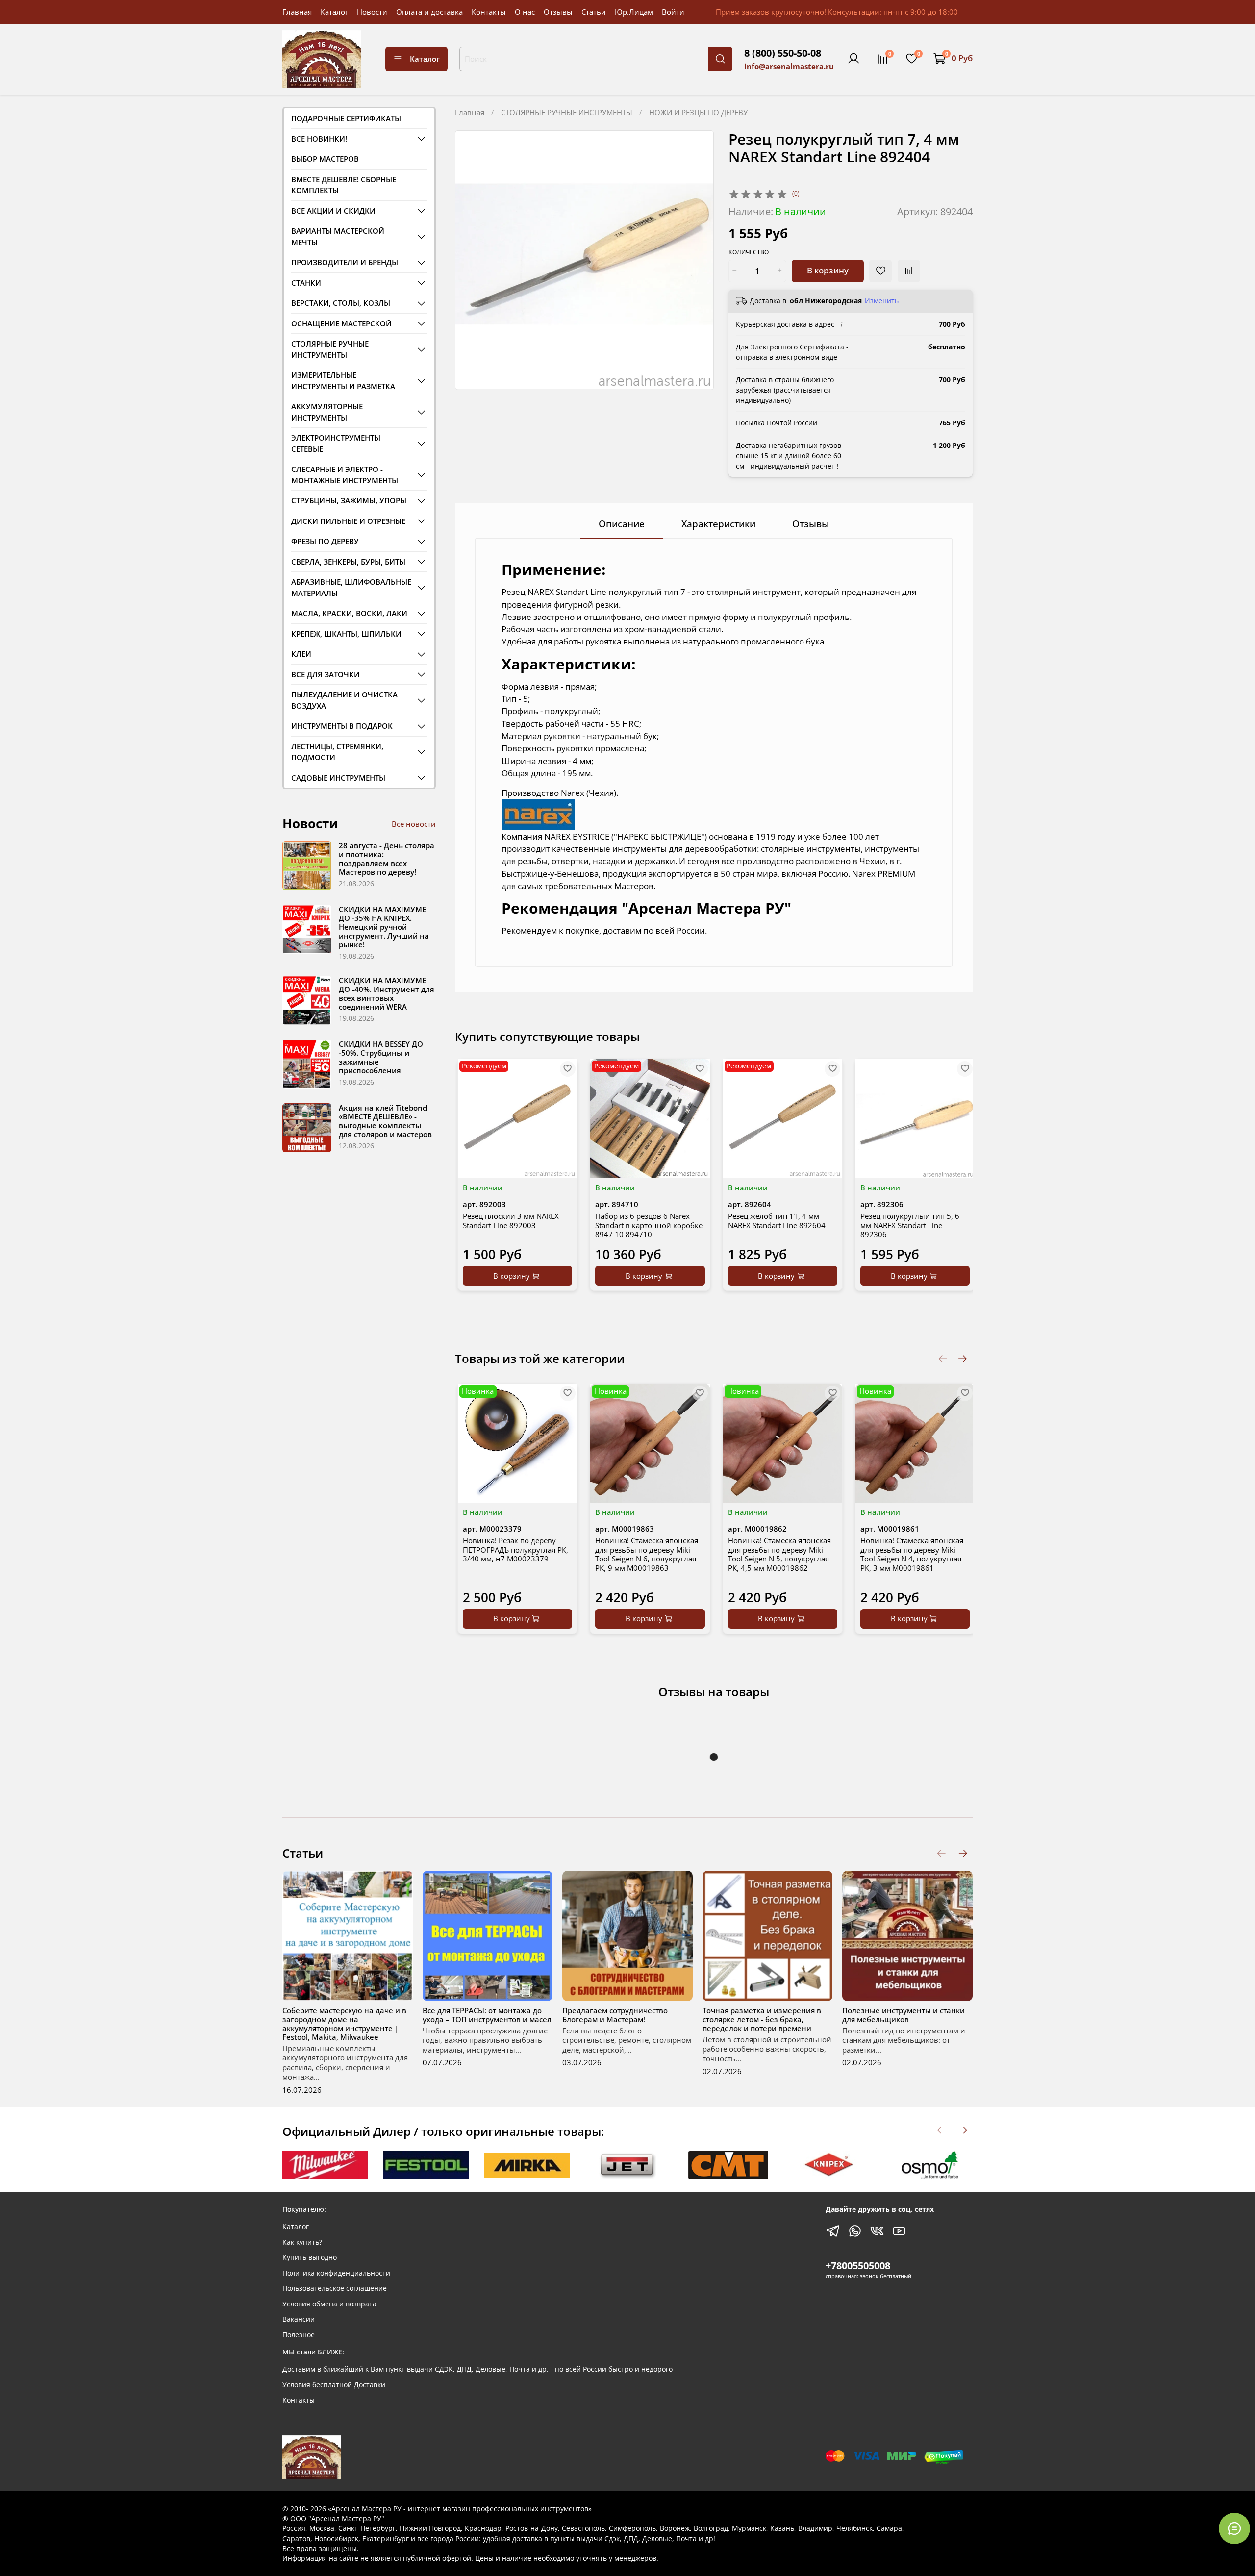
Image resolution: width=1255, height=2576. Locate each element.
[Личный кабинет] (853, 59)
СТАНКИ (306, 283)
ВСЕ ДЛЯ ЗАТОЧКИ (326, 674)
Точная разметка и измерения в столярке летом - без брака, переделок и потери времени (762, 2019)
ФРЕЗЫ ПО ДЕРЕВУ (325, 541)
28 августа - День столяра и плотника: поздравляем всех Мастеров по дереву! (387, 859)
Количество (749, 253)
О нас (525, 12)
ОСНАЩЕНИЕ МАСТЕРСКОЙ (341, 323)
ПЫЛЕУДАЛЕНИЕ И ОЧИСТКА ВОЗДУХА (344, 700)
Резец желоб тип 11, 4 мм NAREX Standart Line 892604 (777, 1221)
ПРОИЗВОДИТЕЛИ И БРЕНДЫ (345, 262)
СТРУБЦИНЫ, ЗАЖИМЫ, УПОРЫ (349, 500)
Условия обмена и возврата (329, 2304)
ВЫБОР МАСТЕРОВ (325, 159)
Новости (372, 12)
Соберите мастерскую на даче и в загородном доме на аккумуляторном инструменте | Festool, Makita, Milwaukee (344, 2023)
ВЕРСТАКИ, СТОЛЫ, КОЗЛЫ (341, 303)
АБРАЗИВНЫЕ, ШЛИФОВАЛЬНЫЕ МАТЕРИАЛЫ (351, 587)
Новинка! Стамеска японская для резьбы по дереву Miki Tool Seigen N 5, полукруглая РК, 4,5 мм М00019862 (779, 1554)
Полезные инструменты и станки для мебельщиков (904, 2014)
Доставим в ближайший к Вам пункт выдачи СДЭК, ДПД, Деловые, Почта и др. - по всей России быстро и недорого (477, 2369)
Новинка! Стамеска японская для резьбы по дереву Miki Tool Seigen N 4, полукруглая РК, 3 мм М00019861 (912, 1554)
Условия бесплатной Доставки (334, 2385)
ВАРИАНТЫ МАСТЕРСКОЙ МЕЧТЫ (338, 236)
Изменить (882, 301)
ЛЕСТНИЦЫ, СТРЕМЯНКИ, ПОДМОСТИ (337, 752)
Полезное (299, 2335)
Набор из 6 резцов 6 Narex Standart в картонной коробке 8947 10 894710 (649, 1225)
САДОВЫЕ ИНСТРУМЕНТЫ (338, 778)
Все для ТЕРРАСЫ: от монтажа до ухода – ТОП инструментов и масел (487, 2014)
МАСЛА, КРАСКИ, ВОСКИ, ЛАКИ (349, 613)
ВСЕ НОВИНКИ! (319, 139)
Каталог (334, 12)
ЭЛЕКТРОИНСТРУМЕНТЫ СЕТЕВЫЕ (336, 443)
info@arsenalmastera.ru (789, 66)
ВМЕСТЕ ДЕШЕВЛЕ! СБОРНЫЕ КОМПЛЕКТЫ (344, 185)
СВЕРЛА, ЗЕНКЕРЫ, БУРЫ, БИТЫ (348, 562)
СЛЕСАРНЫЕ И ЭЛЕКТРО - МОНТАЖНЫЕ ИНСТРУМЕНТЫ (345, 475)
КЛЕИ (301, 654)
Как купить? (302, 2242)
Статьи (594, 12)
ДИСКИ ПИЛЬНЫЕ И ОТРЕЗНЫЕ (348, 521)
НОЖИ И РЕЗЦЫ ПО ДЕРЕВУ (698, 112)
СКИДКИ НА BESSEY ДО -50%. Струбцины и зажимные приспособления (381, 1057)
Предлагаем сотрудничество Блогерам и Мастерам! (615, 2014)
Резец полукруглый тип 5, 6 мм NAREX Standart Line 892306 (910, 1225)
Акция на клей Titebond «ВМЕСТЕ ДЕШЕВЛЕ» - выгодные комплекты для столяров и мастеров (385, 1121)
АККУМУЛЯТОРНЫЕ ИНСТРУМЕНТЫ (327, 412)
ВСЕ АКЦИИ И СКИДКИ (333, 211)
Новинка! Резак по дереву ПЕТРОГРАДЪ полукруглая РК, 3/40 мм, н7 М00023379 (515, 1550)
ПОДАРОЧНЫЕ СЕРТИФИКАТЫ (346, 118)
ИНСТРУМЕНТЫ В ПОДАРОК (342, 726)
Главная (297, 12)
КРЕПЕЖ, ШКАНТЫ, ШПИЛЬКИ (346, 634)
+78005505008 (858, 2266)
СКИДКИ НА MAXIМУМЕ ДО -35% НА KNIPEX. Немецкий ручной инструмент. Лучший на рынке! (384, 927)
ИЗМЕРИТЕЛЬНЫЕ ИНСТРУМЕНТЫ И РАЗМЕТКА (343, 381)
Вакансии (299, 2319)
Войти (673, 12)
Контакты (489, 12)
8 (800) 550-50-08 (783, 53)
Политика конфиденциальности (336, 2273)
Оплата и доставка (429, 12)
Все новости (414, 824)
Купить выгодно (310, 2257)
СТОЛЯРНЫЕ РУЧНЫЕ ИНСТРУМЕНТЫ (567, 112)
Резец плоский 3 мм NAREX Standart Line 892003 (511, 1221)
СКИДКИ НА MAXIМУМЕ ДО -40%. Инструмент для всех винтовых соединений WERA (387, 993)
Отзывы (558, 12)
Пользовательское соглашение (335, 2288)
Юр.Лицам (634, 12)
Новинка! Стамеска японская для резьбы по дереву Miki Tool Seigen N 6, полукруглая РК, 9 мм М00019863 (647, 1554)
